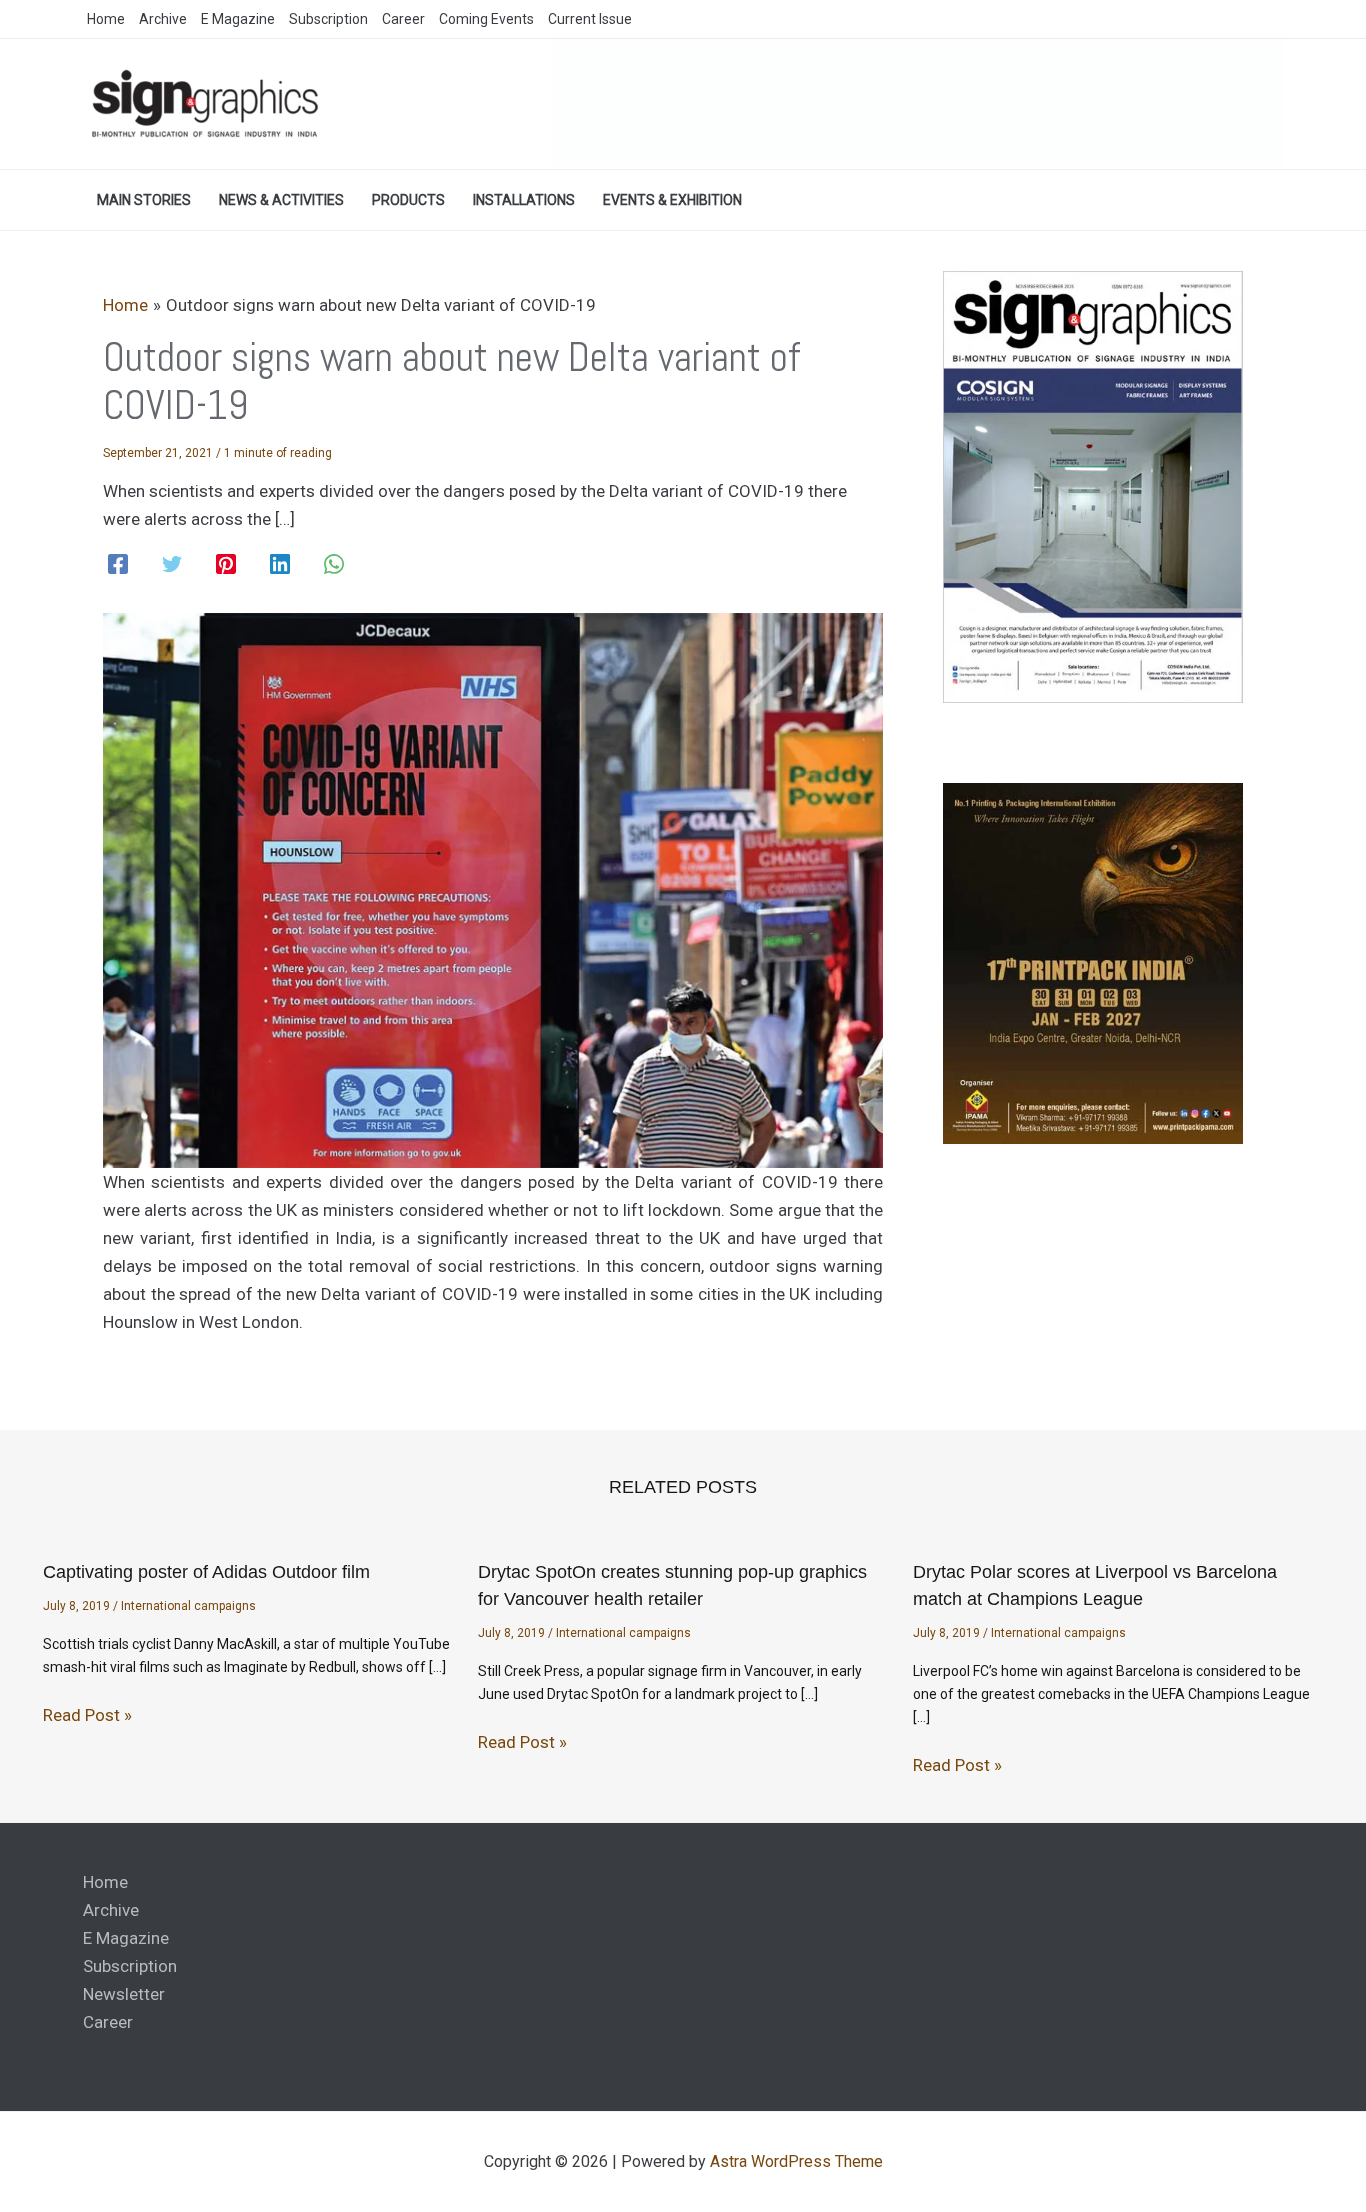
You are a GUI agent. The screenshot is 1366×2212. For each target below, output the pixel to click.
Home (105, 1882)
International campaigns (188, 1606)
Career (108, 2022)
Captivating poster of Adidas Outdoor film (206, 1572)
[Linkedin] (280, 564)
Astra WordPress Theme (796, 2161)
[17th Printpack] (1093, 962)
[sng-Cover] (1093, 485)
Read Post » (87, 1715)
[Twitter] (172, 564)
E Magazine (126, 1938)
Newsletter (124, 1994)
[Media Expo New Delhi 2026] (918, 103)
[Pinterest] (226, 564)
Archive (111, 1910)
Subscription (130, 1966)
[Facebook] (118, 564)
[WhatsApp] (334, 564)
